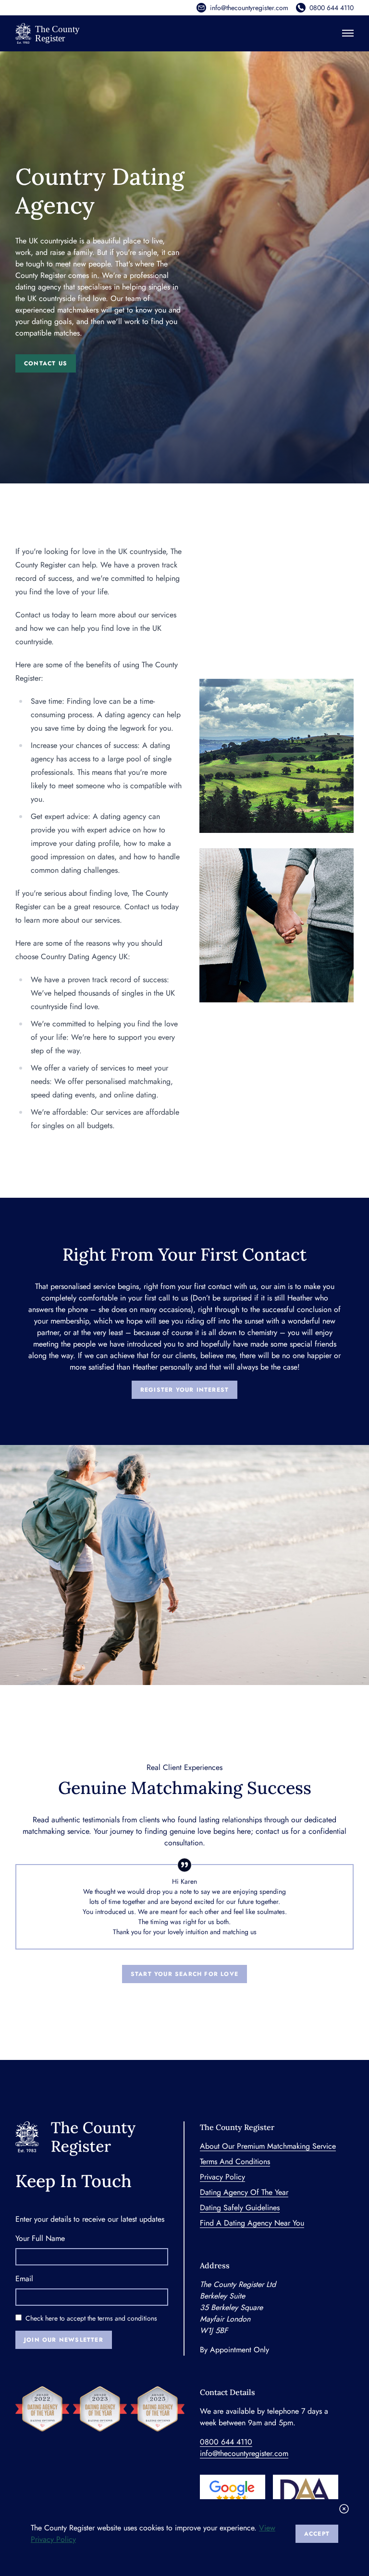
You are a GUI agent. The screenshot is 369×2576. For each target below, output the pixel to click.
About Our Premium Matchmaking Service (268, 2146)
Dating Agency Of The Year (244, 2192)
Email (24, 2279)
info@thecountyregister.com (249, 8)
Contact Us (46, 363)
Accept (317, 2534)
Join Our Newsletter (64, 2340)
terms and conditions (127, 2318)
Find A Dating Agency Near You (252, 2223)
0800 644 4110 (332, 8)
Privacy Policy (222, 2177)
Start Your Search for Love (184, 1974)
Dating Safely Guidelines (240, 2208)
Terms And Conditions (235, 2161)
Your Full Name (40, 2238)
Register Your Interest (184, 1390)
